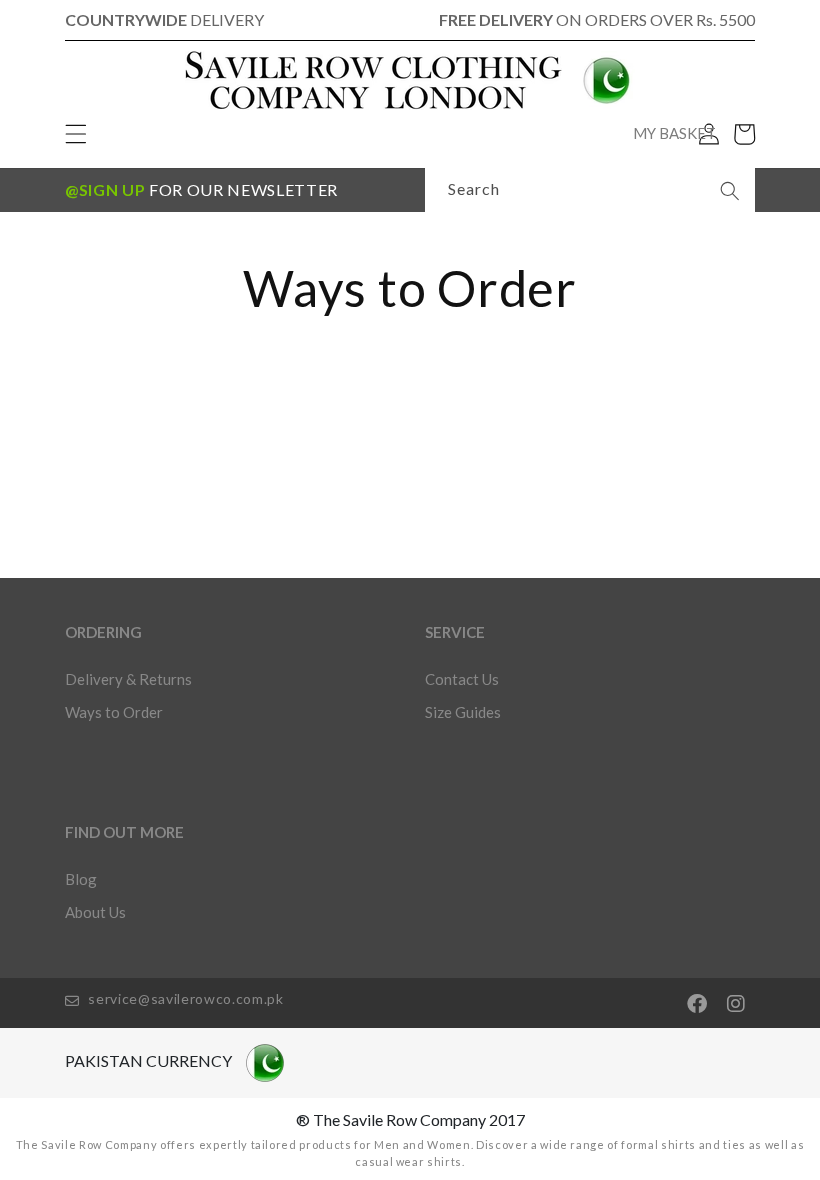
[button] (744, 134)
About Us (95, 912)
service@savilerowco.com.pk (184, 998)
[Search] (730, 191)
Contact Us (462, 679)
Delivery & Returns (128, 679)
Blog (81, 879)
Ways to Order (114, 712)
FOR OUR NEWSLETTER (201, 189)
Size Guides (463, 712)
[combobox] (590, 190)
